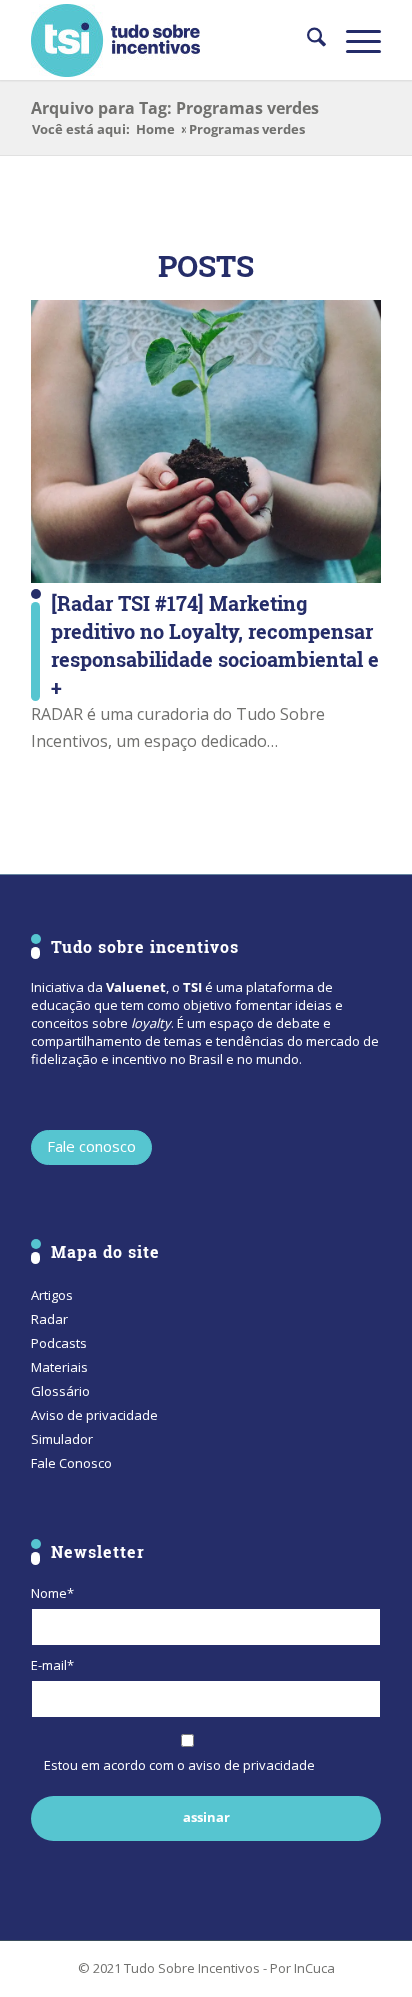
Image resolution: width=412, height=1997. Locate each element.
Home (155, 129)
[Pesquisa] (306, 40)
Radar (49, 1319)
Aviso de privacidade (94, 1415)
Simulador (62, 1439)
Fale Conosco (71, 1463)
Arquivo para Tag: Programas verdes (175, 108)
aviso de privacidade (251, 1765)
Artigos (52, 1295)
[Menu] (353, 40)
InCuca (314, 1968)
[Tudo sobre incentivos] (171, 40)
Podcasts (59, 1343)
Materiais (59, 1367)
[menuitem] (306, 40)
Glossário (60, 1391)
